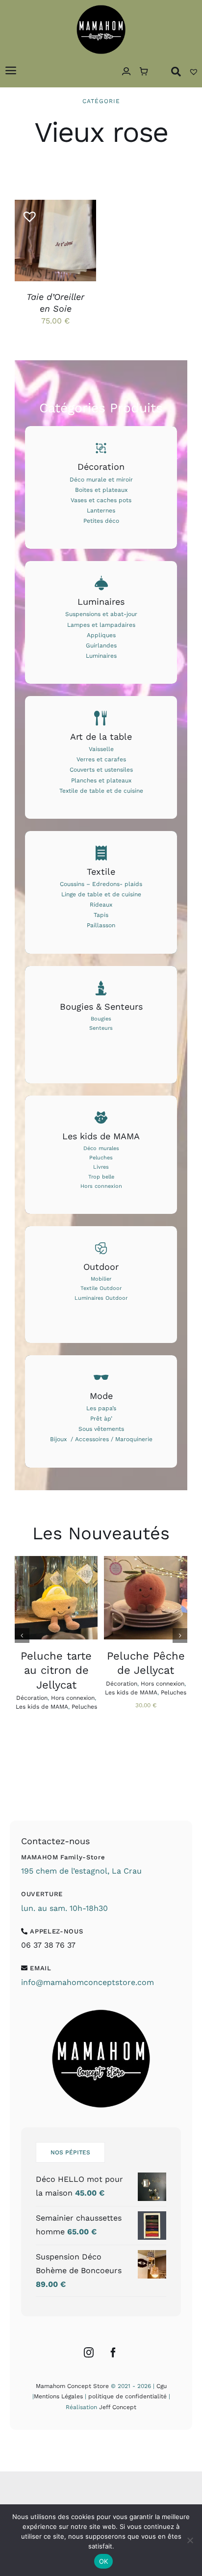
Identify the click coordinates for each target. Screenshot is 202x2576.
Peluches (84, 1707)
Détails (38, 252)
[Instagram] (89, 2353)
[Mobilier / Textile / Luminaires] (101, 1285)
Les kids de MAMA (42, 1707)
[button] (26, 213)
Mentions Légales (58, 2396)
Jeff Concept (118, 2407)
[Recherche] (176, 71)
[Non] (190, 2540)
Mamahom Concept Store (72, 2386)
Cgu (162, 2386)
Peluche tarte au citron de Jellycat (56, 1670)
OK (104, 2561)
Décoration (32, 1698)
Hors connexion (73, 1698)
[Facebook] (113, 2353)
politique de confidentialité (127, 2396)
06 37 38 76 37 (48, 1945)
